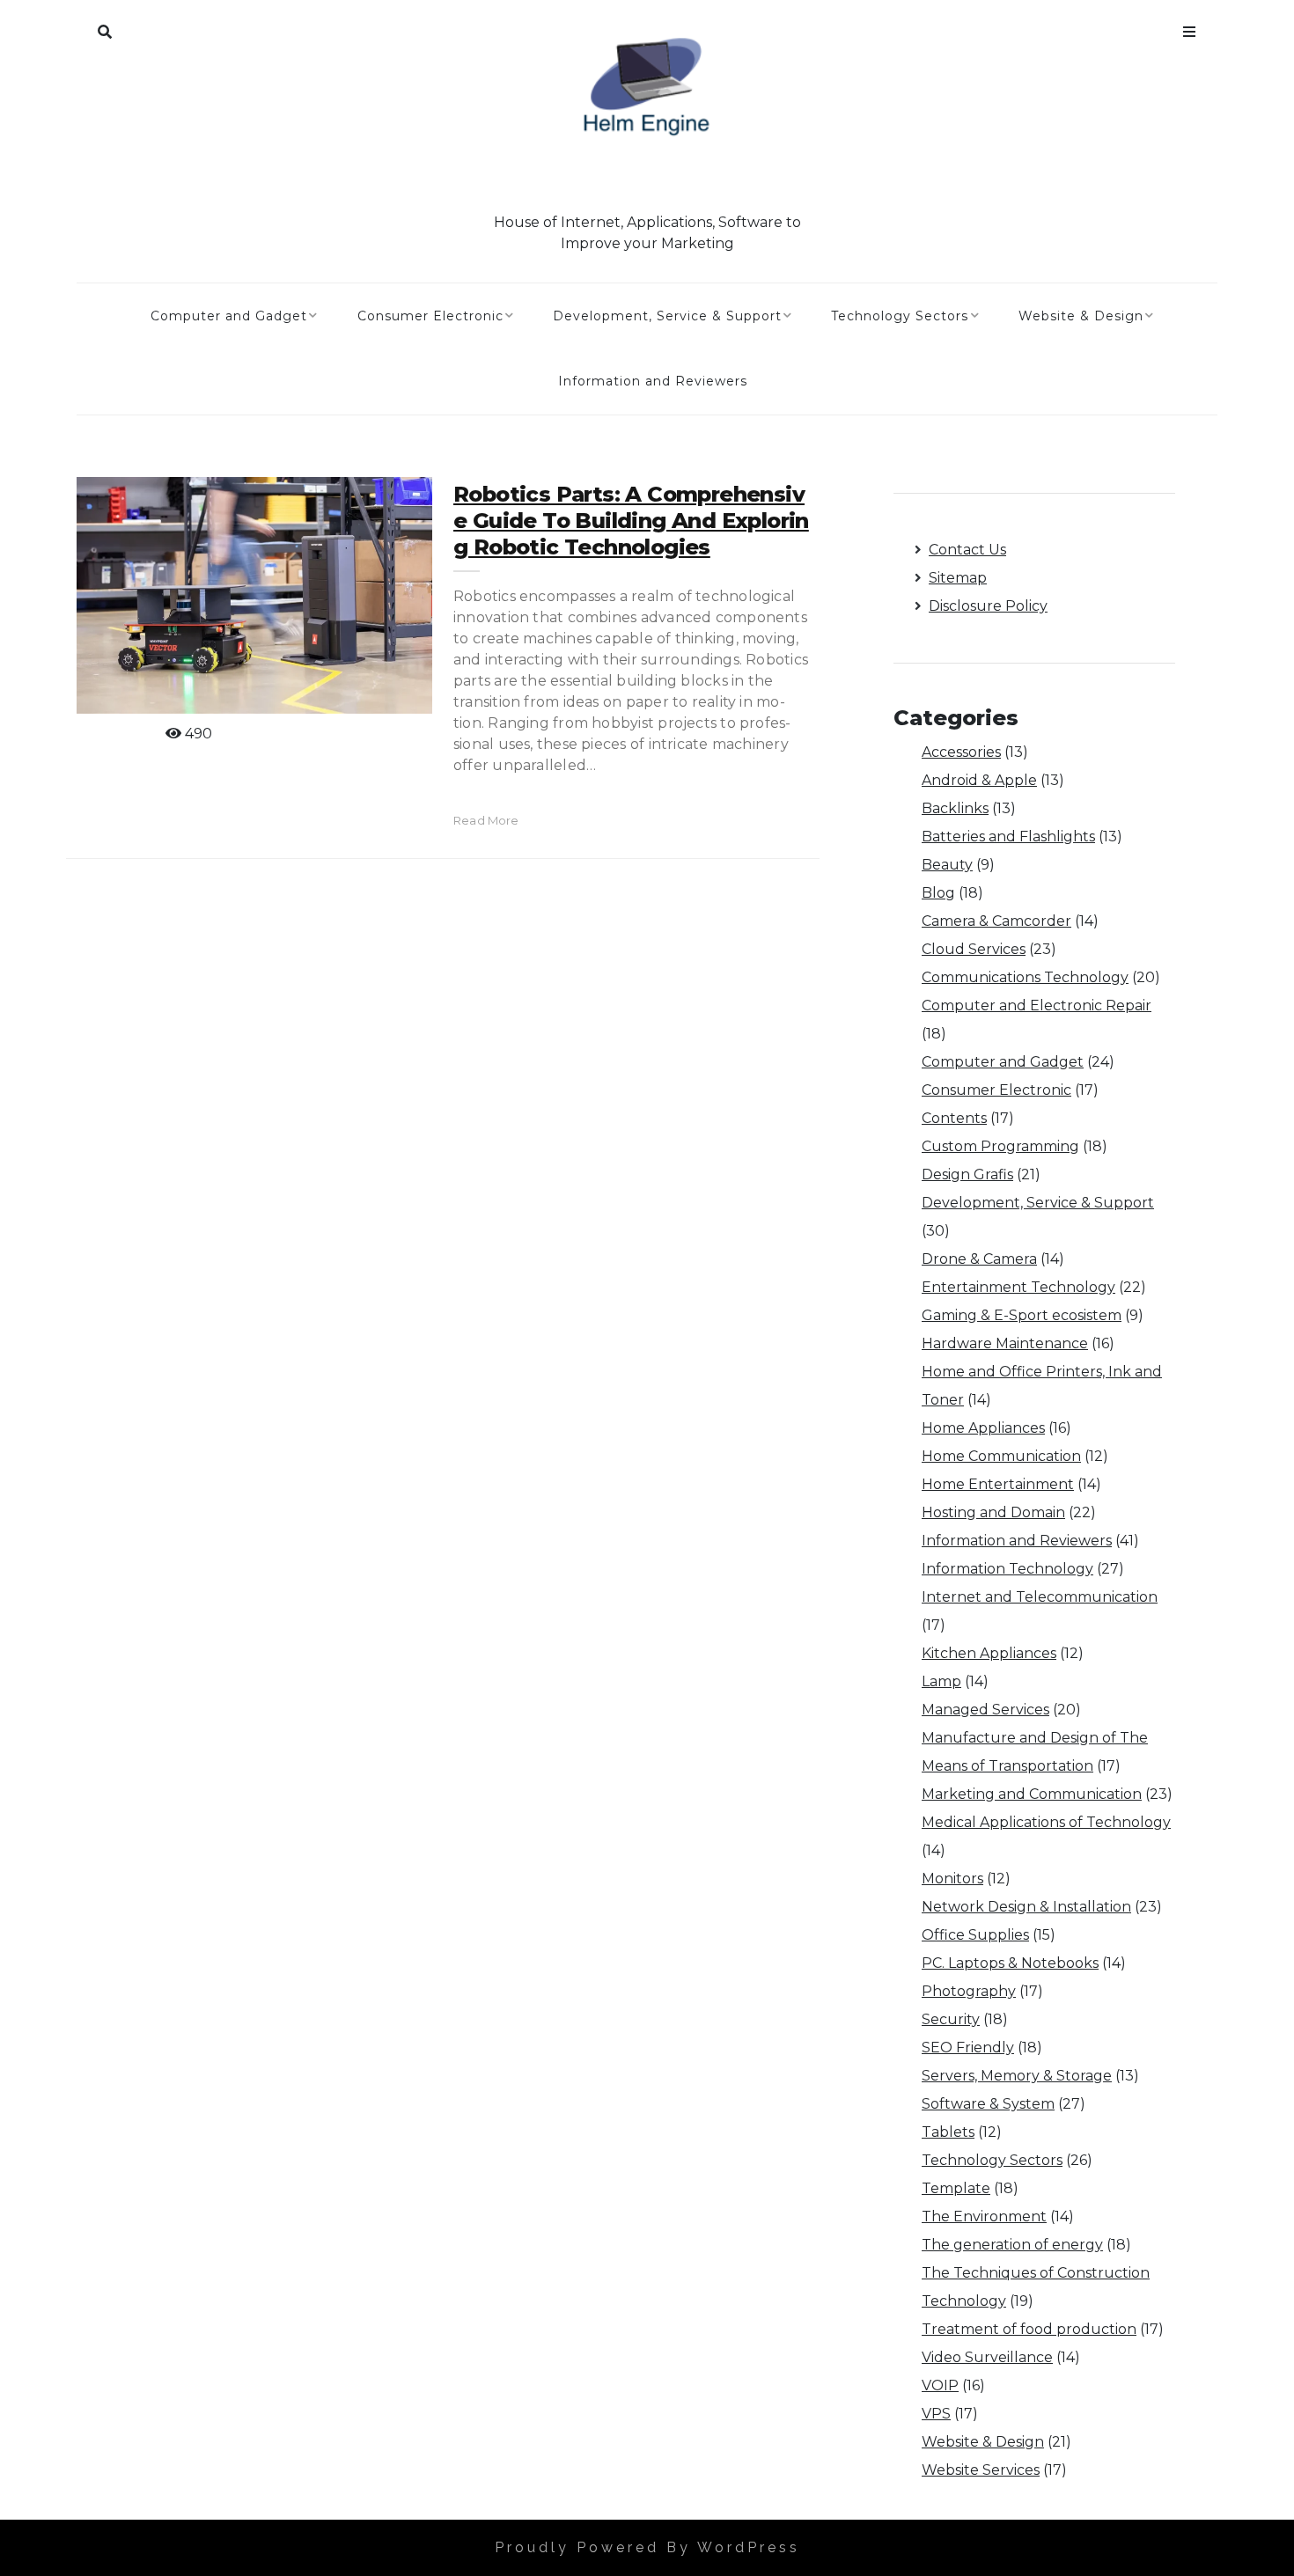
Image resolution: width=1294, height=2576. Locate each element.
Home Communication (1001, 1456)
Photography (969, 1991)
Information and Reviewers (653, 381)
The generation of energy (1012, 2245)
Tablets (948, 2132)
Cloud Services (974, 949)
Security (951, 2019)
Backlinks (955, 808)
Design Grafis (967, 1174)
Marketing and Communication (1032, 1794)
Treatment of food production (1029, 2329)
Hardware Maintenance (1005, 1343)
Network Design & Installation (1026, 1907)
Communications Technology (1025, 977)
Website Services (981, 2470)
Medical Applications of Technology (1046, 1822)
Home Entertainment (998, 1484)
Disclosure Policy (988, 606)
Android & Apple (979, 780)
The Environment (984, 2216)
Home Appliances (983, 1428)
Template (956, 2188)
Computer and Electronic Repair (1037, 1005)
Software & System (988, 2104)
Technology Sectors (900, 316)
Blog (938, 893)
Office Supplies (975, 1935)
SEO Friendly (968, 2048)
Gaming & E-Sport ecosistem (1022, 1315)
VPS (936, 2414)
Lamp (941, 1681)
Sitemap (958, 578)
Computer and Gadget (229, 316)
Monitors (952, 1879)
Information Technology (1007, 1569)
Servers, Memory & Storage (1017, 2076)
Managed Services (985, 1710)
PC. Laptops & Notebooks (1010, 1963)
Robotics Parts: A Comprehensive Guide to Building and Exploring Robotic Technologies (631, 521)
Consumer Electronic (430, 316)
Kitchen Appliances (989, 1653)
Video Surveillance (987, 2357)
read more (486, 820)
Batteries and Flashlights (1008, 837)
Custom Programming (1000, 1146)
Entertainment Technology (1018, 1287)
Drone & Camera (979, 1259)
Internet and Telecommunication (1040, 1597)
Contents (954, 1118)
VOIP (940, 2385)
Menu (1189, 28)
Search (105, 28)
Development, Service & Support (667, 316)
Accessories (961, 752)
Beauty (947, 865)
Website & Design (1081, 316)
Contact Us (967, 550)
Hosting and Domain (993, 1512)
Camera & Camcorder (996, 921)
